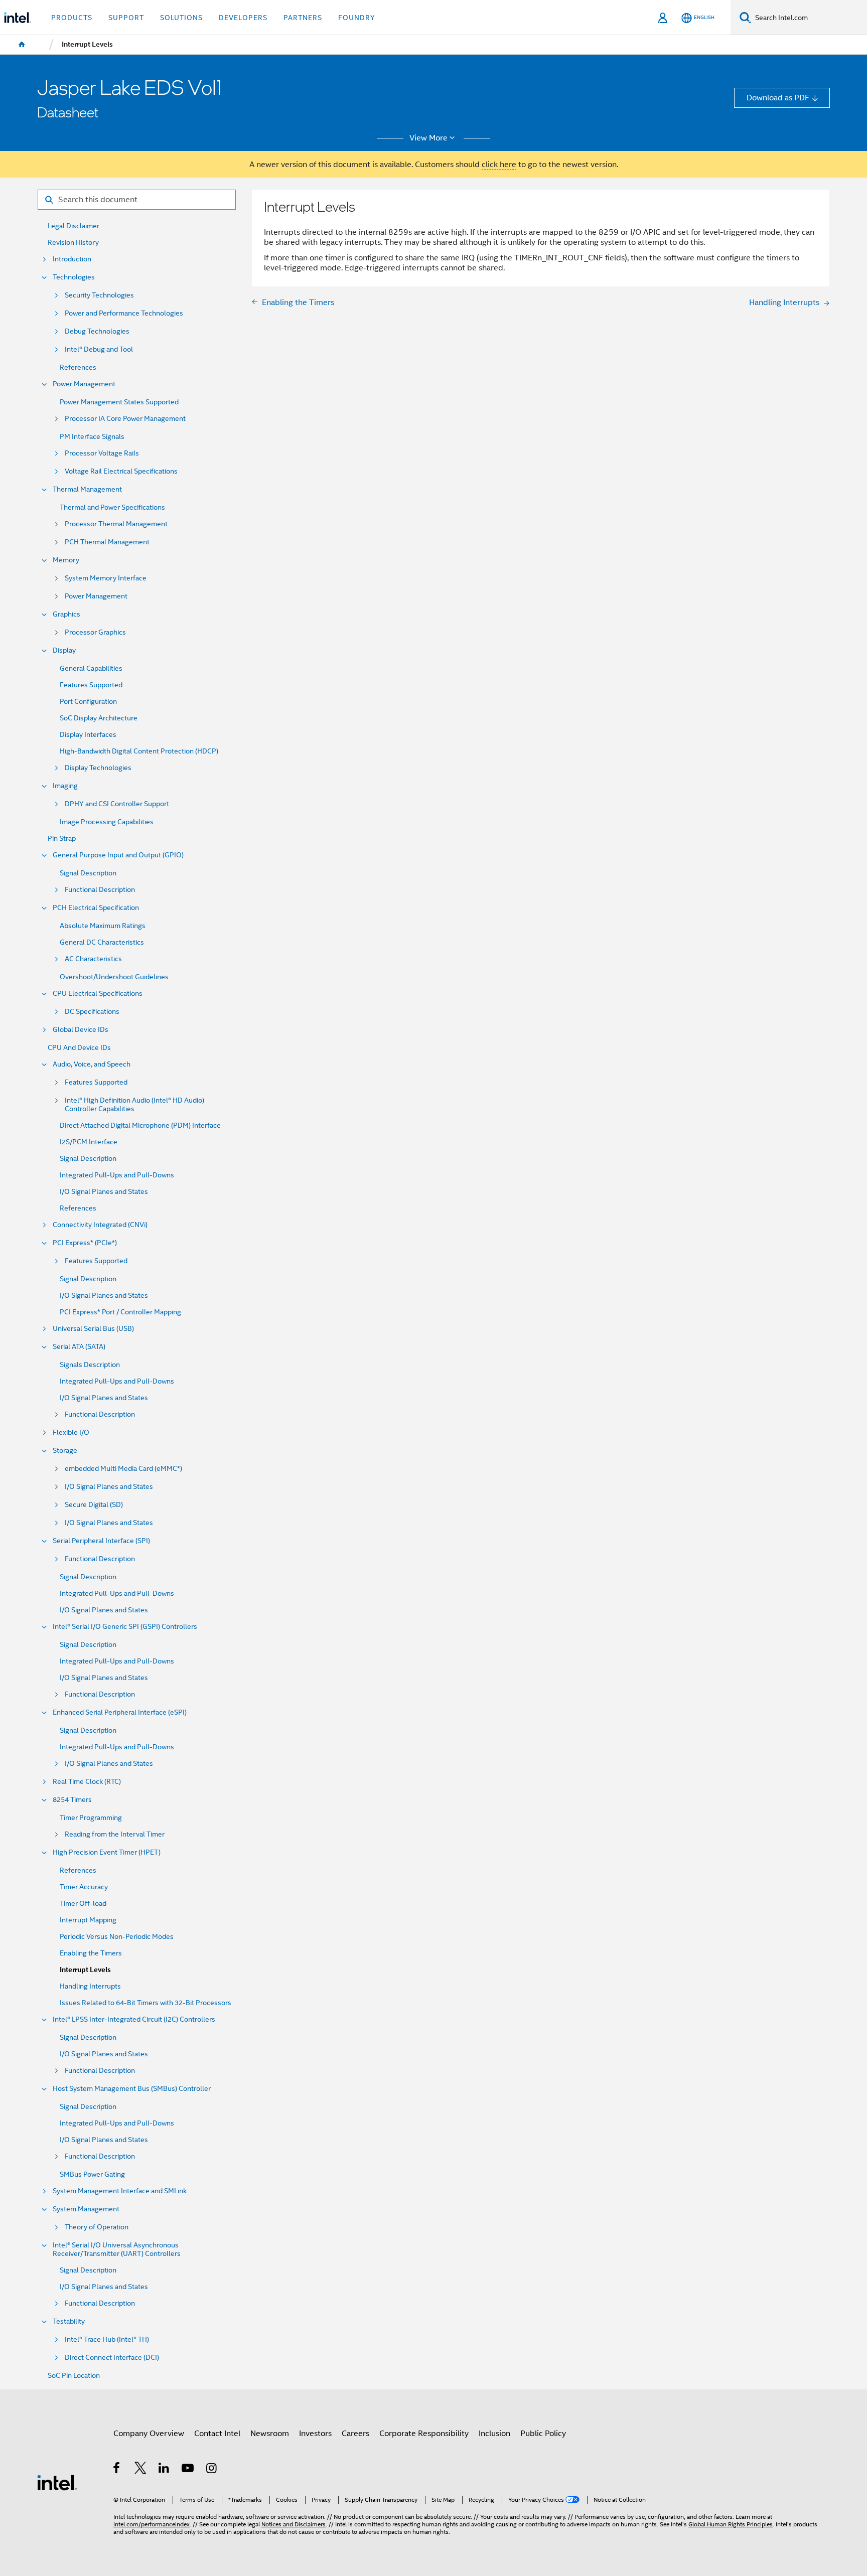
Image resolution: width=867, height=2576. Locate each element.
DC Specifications (92, 1012)
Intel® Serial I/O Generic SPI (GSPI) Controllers (125, 1627)
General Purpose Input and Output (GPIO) (118, 855)
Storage (65, 1451)
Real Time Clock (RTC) (87, 1782)
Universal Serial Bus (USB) (93, 1329)
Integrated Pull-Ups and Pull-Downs (117, 1175)
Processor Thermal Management (116, 524)
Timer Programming (91, 1818)
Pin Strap (62, 839)
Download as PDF (778, 98)
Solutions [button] (181, 18)
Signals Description (90, 1365)
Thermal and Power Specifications (112, 507)
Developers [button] (243, 18)
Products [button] (72, 18)
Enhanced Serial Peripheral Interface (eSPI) (120, 1712)
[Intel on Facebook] (117, 2469)
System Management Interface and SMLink (120, 2191)
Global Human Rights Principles (731, 2524)
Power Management (84, 384)
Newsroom (270, 2433)
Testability (69, 2321)
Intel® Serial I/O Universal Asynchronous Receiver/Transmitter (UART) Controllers (117, 2249)
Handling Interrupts (90, 1986)
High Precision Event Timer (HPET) (107, 1852)
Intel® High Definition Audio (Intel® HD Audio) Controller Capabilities (134, 1105)
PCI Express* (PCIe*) (85, 1243)
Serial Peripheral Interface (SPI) (101, 1541)
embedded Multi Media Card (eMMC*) (123, 1469)
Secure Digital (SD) (94, 1505)
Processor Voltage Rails (102, 453)
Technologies (74, 277)
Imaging (65, 786)
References (78, 367)
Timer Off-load (83, 1904)
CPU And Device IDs (79, 1048)
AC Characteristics (93, 959)
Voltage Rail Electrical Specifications (121, 471)
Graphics (66, 614)
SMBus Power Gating (92, 2174)
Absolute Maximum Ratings (103, 926)
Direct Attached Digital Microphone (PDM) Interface (140, 1125)
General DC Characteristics (102, 942)
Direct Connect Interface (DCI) (112, 2358)
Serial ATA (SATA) (79, 1347)
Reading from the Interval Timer (115, 1834)
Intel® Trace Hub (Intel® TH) (107, 2339)
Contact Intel (217, 2433)
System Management (86, 2209)
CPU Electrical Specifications (98, 994)
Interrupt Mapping (88, 1920)
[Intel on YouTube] (188, 2469)
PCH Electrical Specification (96, 908)
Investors (315, 2433)
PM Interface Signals (92, 437)
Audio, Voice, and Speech (92, 1064)
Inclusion (494, 2433)
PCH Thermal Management (107, 542)
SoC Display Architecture (99, 718)
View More (428, 138)
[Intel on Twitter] (141, 2469)
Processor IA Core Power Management (125, 419)
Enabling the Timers (91, 1953)
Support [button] (126, 18)
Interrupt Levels (85, 1970)
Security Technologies (99, 295)
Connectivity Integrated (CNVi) (100, 1225)
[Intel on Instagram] (212, 2469)
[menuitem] (22, 45)
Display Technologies (98, 768)
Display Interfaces (88, 735)
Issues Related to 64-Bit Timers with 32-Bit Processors (146, 2003)
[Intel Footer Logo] (57, 2482)
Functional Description (100, 890)
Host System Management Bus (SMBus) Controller (132, 2089)
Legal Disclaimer (74, 226)
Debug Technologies (97, 331)
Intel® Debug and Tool (99, 349)
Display (64, 650)
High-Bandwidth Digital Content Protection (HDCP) (139, 751)
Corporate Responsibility (424, 2433)
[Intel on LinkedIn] (164, 2469)
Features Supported (91, 685)
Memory (66, 560)
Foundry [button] (357, 18)
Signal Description (88, 873)
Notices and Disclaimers (294, 2524)
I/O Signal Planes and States (104, 1192)
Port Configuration (88, 702)
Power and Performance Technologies (124, 313)
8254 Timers (72, 1800)
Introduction (72, 259)
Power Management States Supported (119, 402)
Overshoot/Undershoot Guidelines (114, 977)
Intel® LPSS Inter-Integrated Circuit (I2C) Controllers (134, 2019)
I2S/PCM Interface (89, 1142)
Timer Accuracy (84, 1887)
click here (499, 164)
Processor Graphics (95, 632)
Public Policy (543, 2433)
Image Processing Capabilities (107, 822)
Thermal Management (87, 489)
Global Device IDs (81, 1030)
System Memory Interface (106, 578)
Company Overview (149, 2433)
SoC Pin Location (74, 2376)
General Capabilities (91, 668)
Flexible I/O (71, 1432)
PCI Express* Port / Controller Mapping (120, 1312)
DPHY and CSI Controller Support (117, 804)
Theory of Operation (97, 2227)
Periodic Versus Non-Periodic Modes (117, 1937)
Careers (355, 2433)
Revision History (73, 243)
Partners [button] (303, 18)
